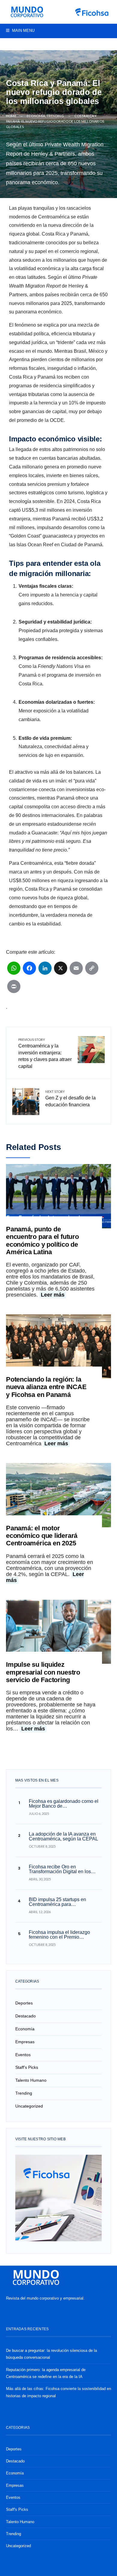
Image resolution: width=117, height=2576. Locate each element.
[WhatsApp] (14, 971)
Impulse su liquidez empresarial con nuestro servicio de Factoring (43, 1672)
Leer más (53, 1295)
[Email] (76, 971)
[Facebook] (95, 45)
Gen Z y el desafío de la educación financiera (70, 1098)
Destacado (25, 2016)
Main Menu (23, 30)
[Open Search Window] (9, 45)
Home (11, 116)
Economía (36, 116)
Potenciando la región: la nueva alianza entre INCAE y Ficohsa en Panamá (46, 1387)
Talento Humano (31, 2080)
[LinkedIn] (45, 971)
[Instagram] (104, 45)
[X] (61, 971)
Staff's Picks (27, 2067)
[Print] (14, 989)
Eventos (23, 2055)
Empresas (25, 2042)
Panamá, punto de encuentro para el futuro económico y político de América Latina (42, 1241)
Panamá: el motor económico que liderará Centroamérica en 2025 (42, 1536)
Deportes (24, 2003)
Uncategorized (29, 2106)
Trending (55, 116)
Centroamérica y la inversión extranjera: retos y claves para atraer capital (45, 1053)
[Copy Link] (92, 971)
